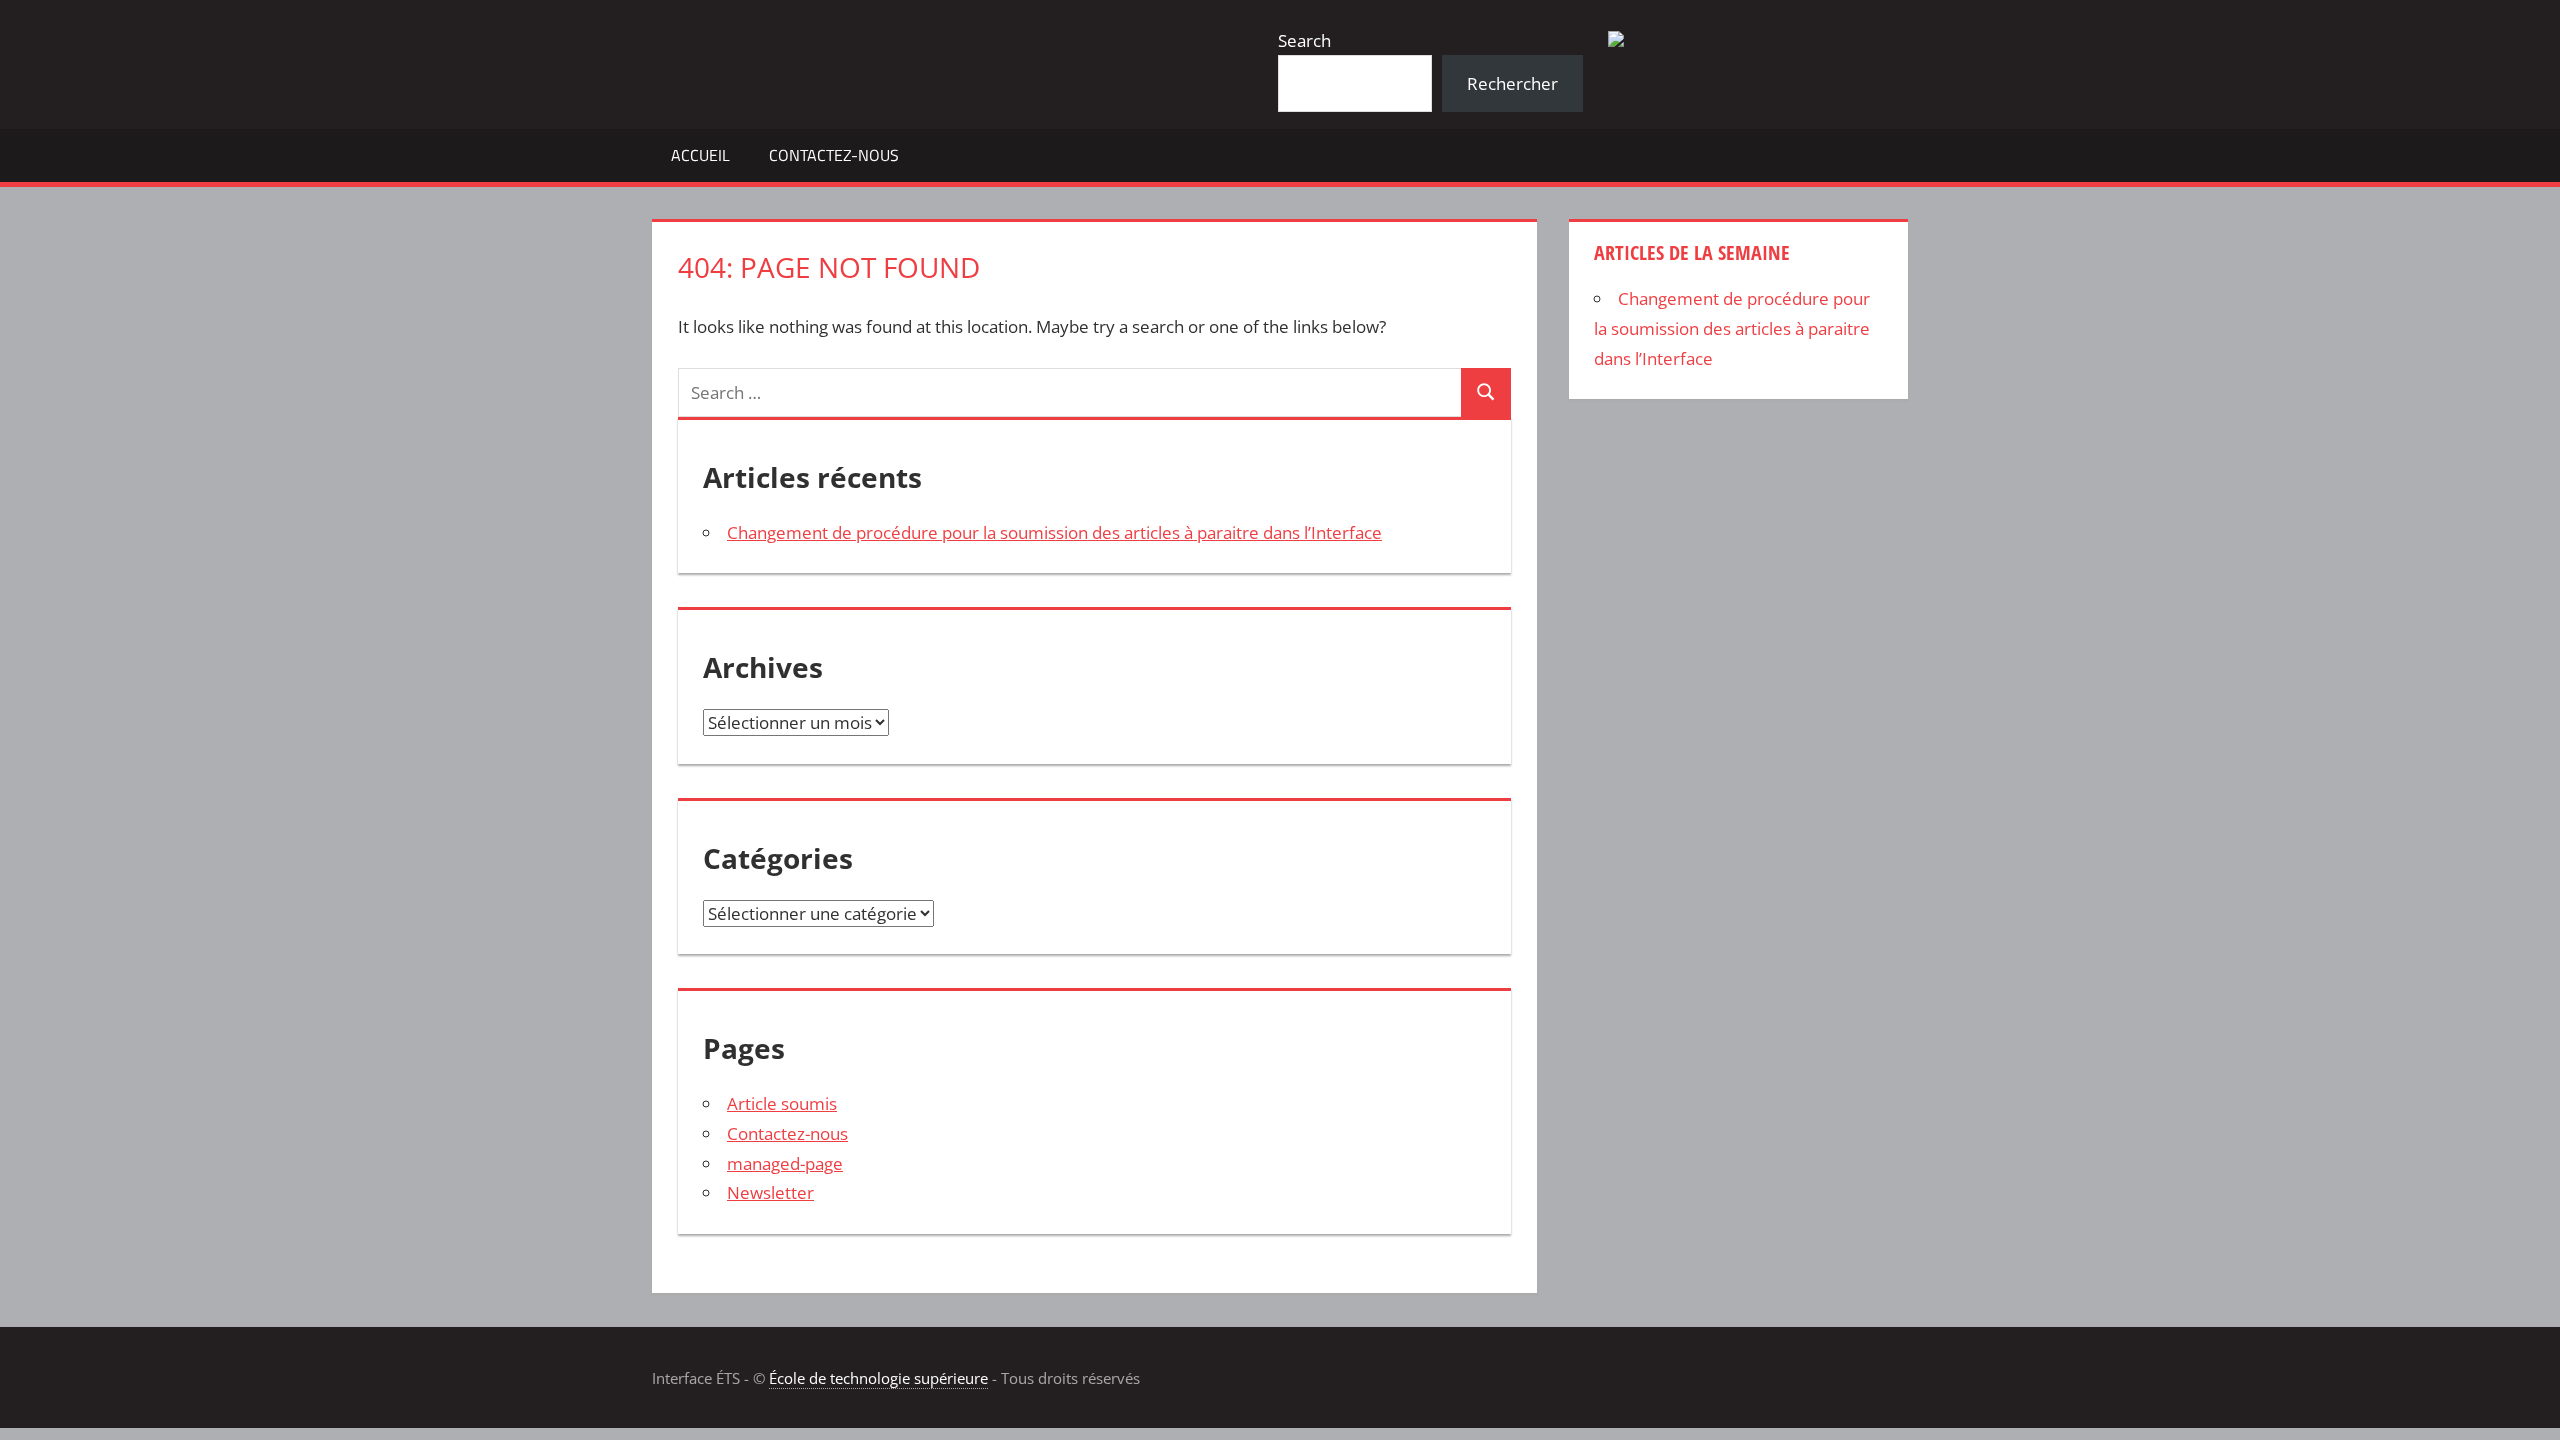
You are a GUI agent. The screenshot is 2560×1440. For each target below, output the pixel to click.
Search (1304, 40)
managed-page (785, 1163)
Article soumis (782, 1103)
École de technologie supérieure (878, 1378)
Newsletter (770, 1192)
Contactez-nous (834, 155)
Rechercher (1512, 83)
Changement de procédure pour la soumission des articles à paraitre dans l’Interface (1054, 532)
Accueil (700, 155)
